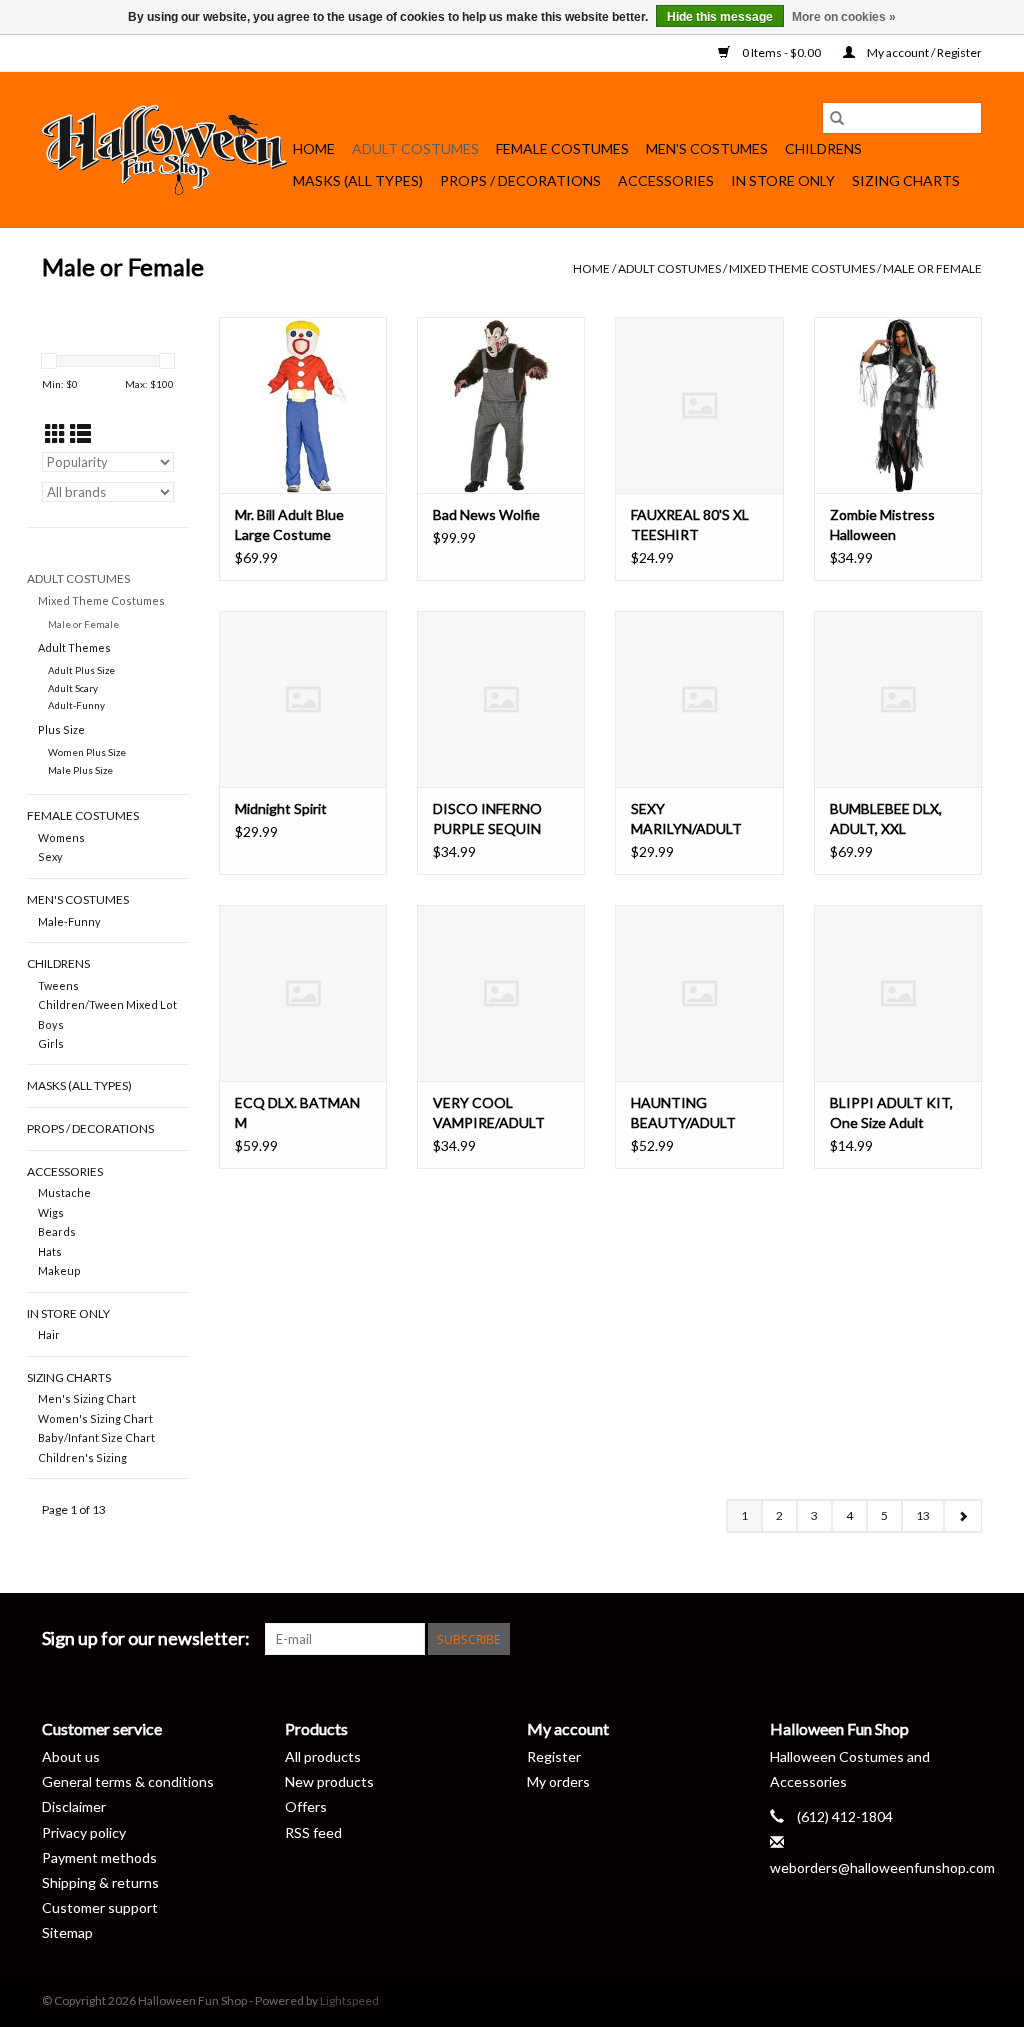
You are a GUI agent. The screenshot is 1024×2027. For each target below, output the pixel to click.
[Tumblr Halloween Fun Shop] (931, 1639)
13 (923, 1515)
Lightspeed (349, 2000)
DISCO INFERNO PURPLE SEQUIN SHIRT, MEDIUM (487, 819)
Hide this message (720, 17)
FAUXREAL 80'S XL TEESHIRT (690, 524)
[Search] (837, 118)
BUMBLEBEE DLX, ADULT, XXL (886, 818)
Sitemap (67, 1932)
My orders (558, 1781)
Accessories (666, 180)
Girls (51, 1043)
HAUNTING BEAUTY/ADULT (683, 1112)
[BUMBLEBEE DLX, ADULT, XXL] (898, 699)
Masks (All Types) (358, 180)
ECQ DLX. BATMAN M (297, 1112)
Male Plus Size (80, 770)
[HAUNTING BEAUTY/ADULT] (699, 993)
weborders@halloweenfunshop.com (882, 1867)
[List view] (80, 433)
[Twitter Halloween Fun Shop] (791, 1639)
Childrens (823, 148)
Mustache (64, 1192)
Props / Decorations (520, 180)
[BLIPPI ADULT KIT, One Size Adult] (898, 993)
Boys (51, 1024)
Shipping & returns (100, 1882)
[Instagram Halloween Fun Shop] (966, 1639)
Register (554, 1756)
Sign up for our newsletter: (146, 1638)
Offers (306, 1806)
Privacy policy (84, 1832)
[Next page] (962, 1516)
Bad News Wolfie (486, 514)
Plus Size (61, 729)
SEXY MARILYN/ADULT (686, 818)
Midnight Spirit (281, 808)
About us (71, 1756)
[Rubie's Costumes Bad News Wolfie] (501, 405)
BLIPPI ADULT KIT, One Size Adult (891, 1112)
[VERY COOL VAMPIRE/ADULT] (501, 993)
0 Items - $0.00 (781, 52)
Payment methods (99, 1857)
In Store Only (783, 180)
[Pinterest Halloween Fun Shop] (861, 1639)
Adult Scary (73, 688)
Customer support (100, 1907)
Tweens (58, 985)
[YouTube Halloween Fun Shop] (896, 1639)
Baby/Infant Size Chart (96, 1437)
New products (329, 1781)
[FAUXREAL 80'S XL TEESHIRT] (699, 405)
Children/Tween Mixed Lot (107, 1004)
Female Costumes (562, 148)
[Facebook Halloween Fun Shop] (756, 1639)
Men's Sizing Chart (87, 1398)
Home (314, 148)
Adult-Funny (76, 705)
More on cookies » (844, 17)
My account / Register (923, 52)
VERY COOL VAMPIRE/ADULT (489, 1112)
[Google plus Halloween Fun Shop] (826, 1639)
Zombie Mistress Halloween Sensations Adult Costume (884, 525)
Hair (49, 1334)
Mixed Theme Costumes (802, 268)
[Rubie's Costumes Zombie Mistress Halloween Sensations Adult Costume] (898, 405)
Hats (50, 1251)
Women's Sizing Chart (95, 1418)
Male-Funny (69, 921)
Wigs (51, 1212)
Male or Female (932, 268)
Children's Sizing (82, 1457)
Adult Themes (74, 647)
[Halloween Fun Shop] (164, 150)
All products (323, 1756)
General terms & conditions (128, 1781)
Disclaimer (74, 1806)
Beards (57, 1231)
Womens (61, 837)
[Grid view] (55, 433)
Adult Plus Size (81, 670)
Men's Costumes (707, 148)
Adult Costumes (415, 148)
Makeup (59, 1270)
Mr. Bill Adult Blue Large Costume (289, 524)
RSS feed (313, 1832)
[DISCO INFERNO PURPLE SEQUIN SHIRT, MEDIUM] (501, 699)
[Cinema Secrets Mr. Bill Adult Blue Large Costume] (303, 405)
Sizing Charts (906, 180)
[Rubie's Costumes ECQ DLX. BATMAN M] (303, 993)
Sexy (50, 856)
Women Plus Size (87, 752)
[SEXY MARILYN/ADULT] (699, 699)
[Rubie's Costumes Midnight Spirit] (303, 699)
